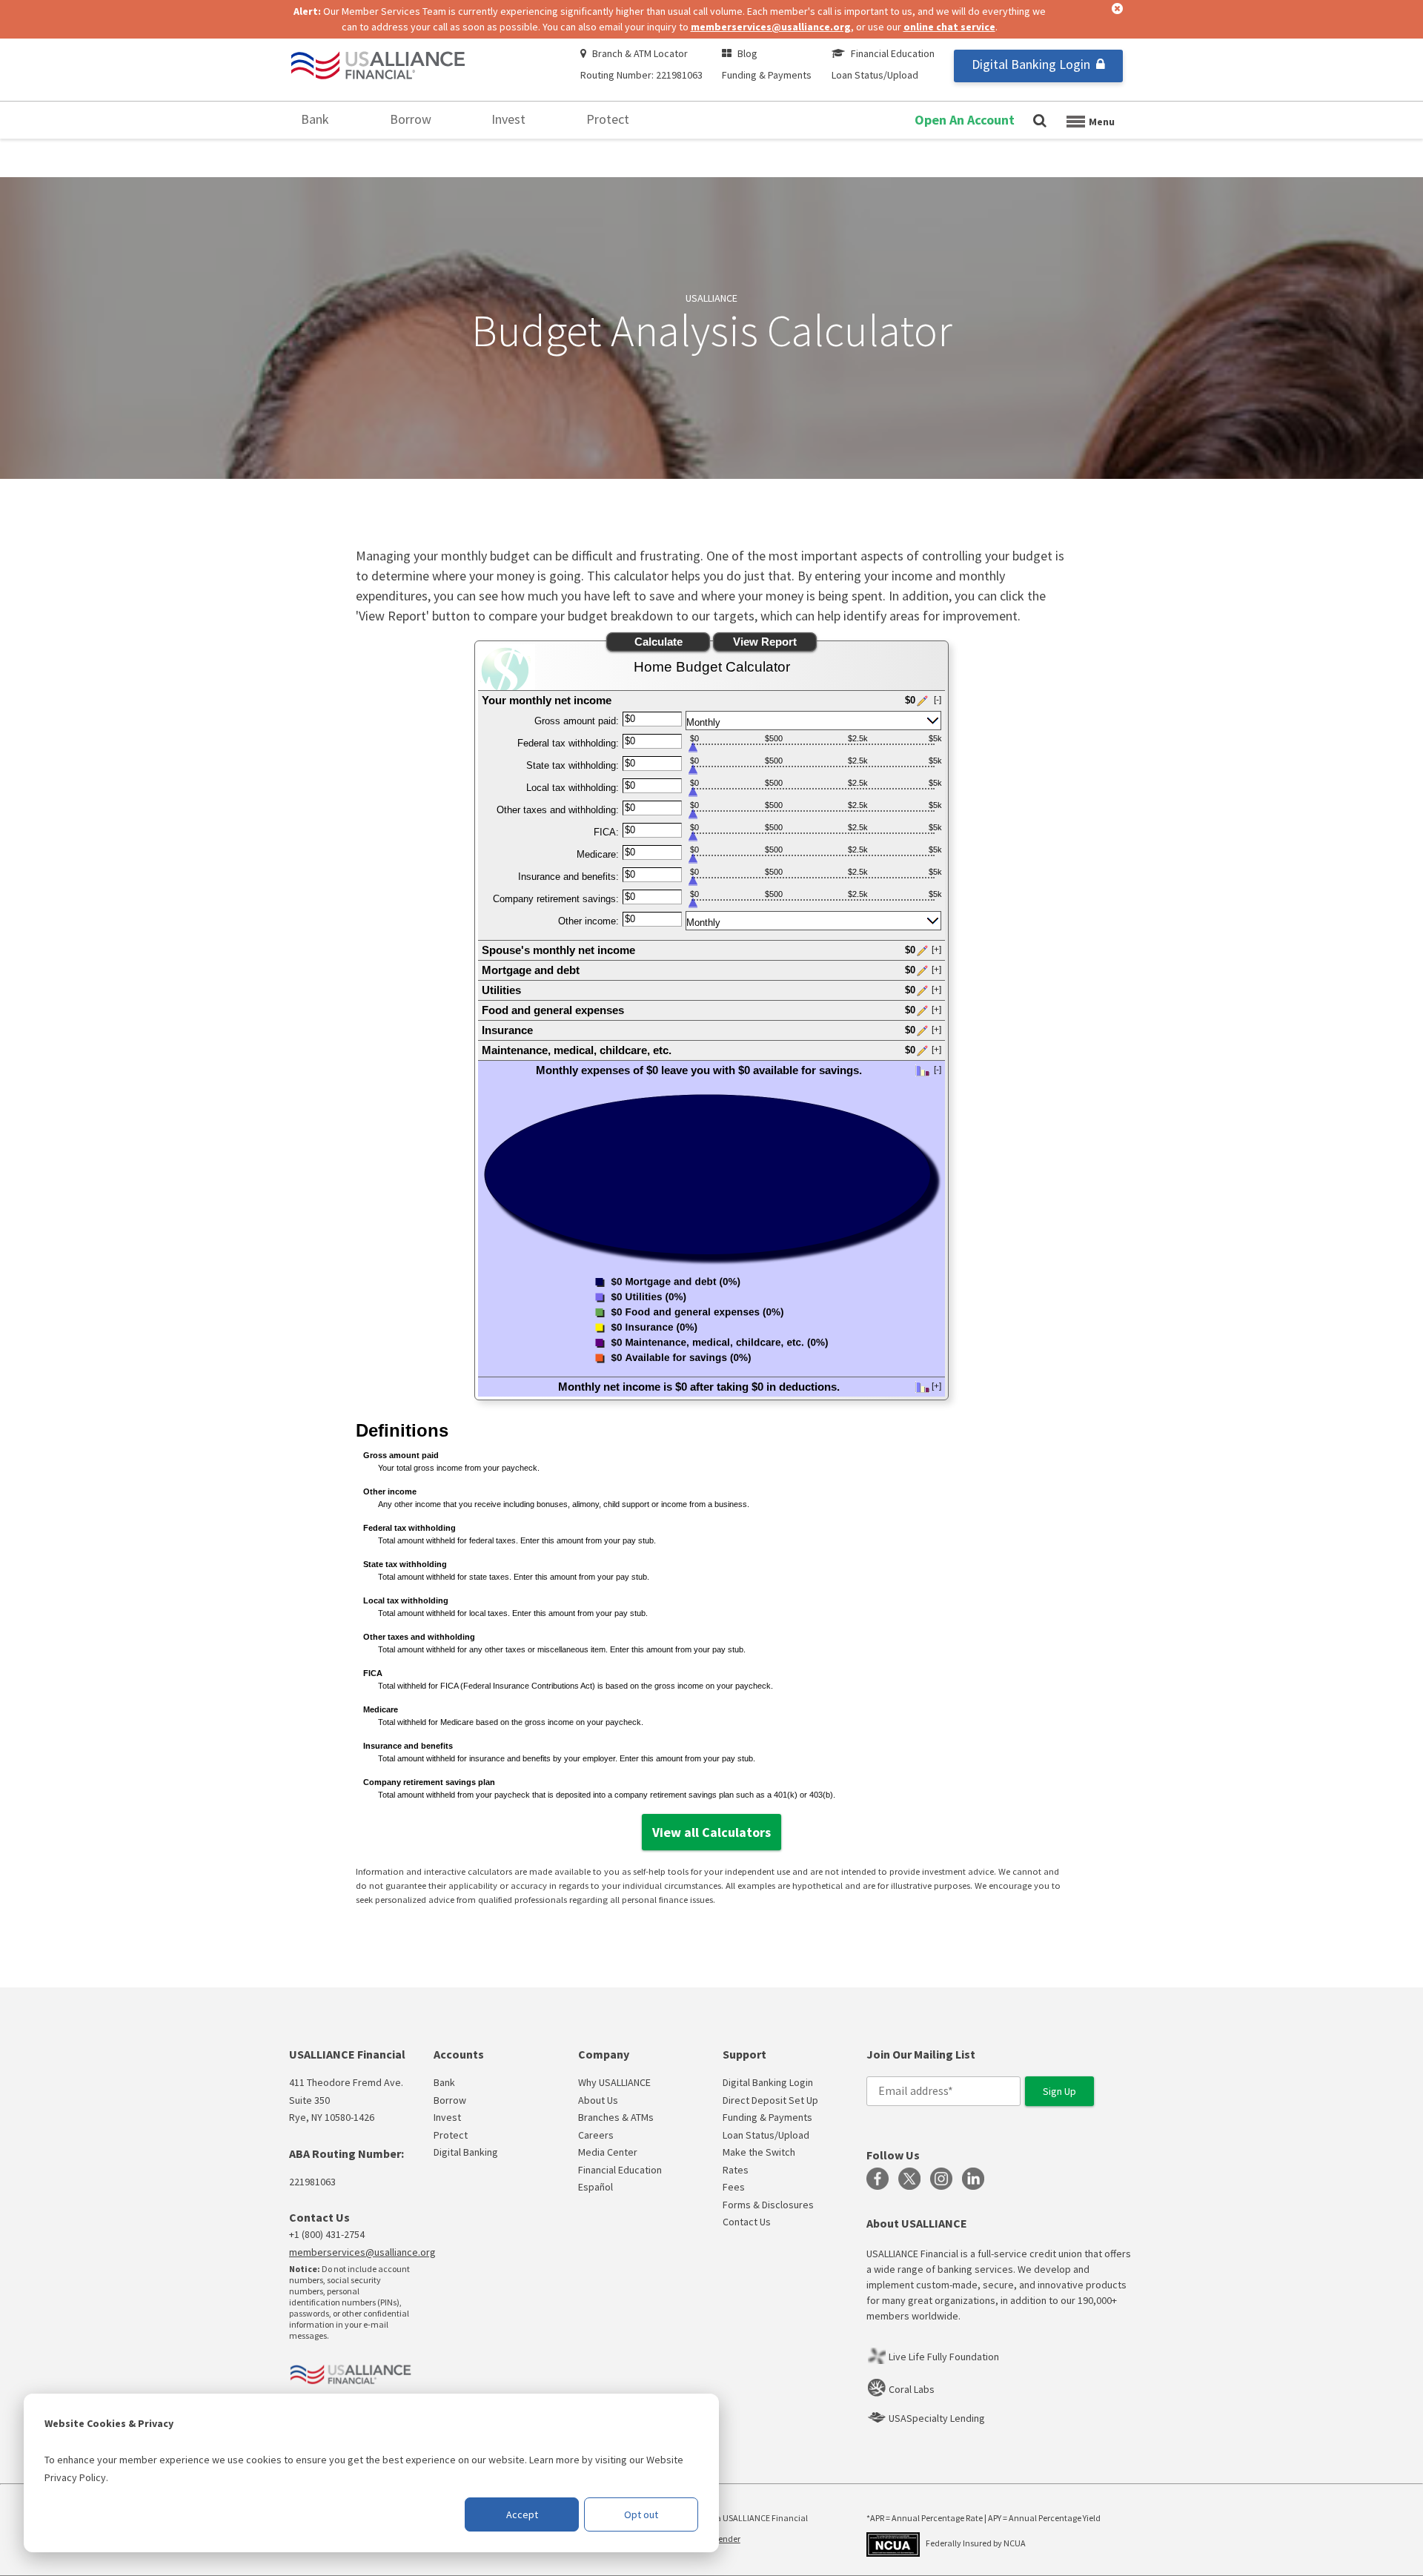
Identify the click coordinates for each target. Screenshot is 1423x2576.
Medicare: (598, 854)
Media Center (608, 2152)
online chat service (949, 27)
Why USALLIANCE (614, 2082)
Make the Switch (759, 2152)
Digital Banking (466, 2152)
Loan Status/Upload (875, 75)
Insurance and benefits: (568, 877)
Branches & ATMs (616, 2117)
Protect (608, 119)
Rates (736, 2170)
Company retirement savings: (556, 899)
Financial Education (893, 53)
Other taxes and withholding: (558, 810)
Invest (508, 119)
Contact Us (747, 2222)
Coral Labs (912, 2389)
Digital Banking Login (1031, 64)
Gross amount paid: (577, 721)
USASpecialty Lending (937, 2418)
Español (596, 2187)
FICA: (606, 832)
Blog (747, 53)
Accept (522, 2514)
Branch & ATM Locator (640, 53)
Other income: (588, 921)
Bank (315, 119)
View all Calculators (711, 1832)
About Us (598, 2100)
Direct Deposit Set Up (770, 2100)
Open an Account (965, 120)
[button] (711, 700)
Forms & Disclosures (768, 2205)
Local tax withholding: (573, 788)
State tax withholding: (573, 765)
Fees (734, 2187)
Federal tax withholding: (568, 743)
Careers (596, 2135)
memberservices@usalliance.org (771, 27)
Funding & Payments (767, 75)
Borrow (411, 119)
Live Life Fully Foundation (944, 2357)
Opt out (641, 2514)
